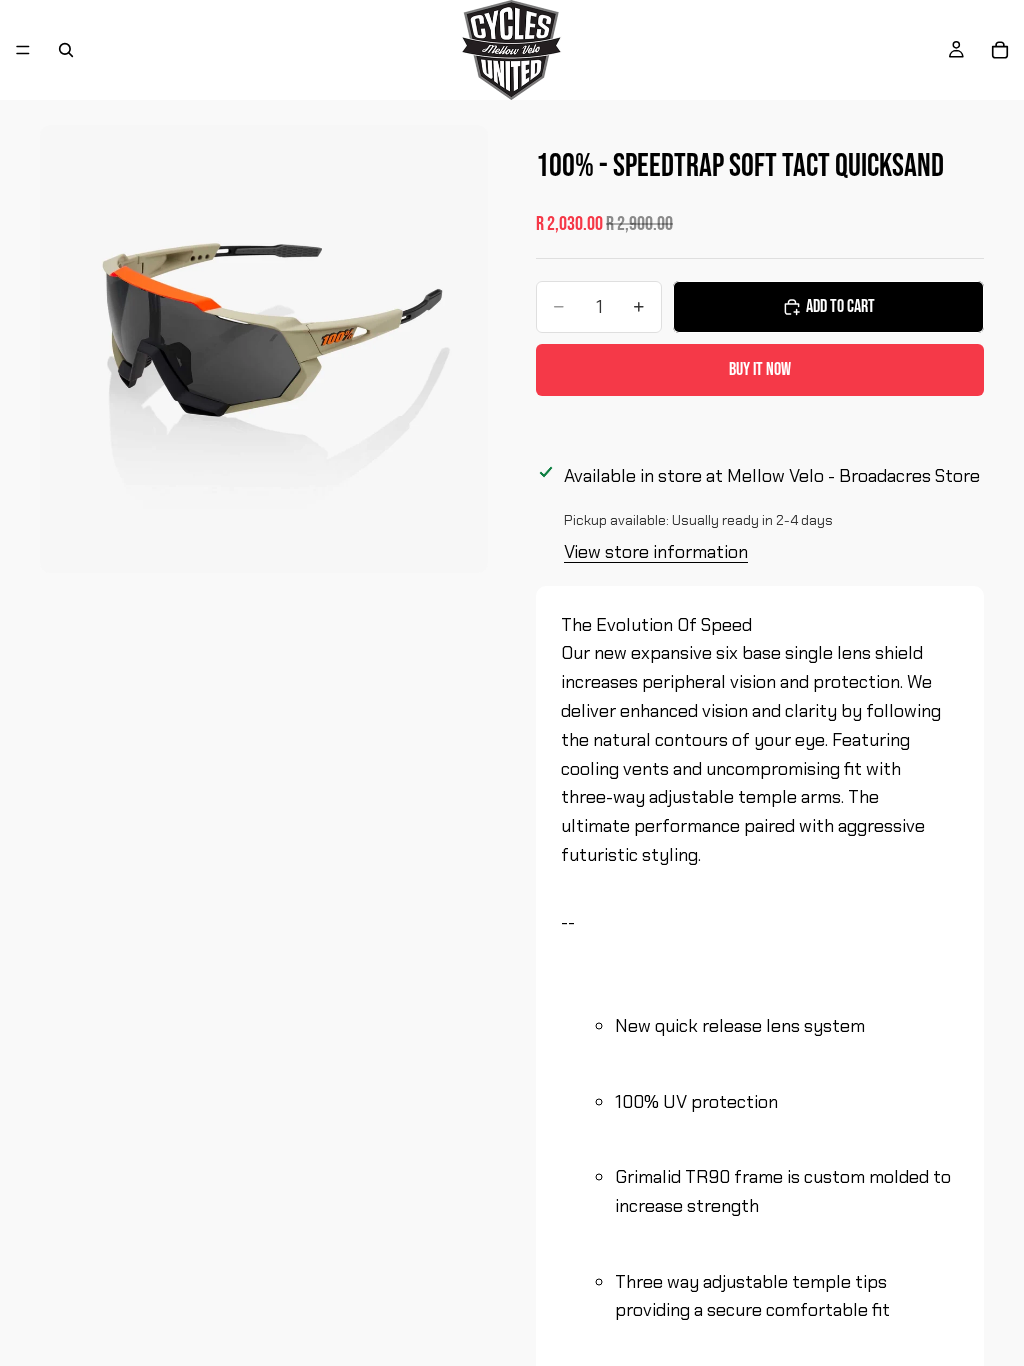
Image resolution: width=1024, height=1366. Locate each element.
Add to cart (840, 306)
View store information (656, 552)
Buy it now (760, 369)
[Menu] (23, 50)
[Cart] (1000, 50)
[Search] (66, 50)
